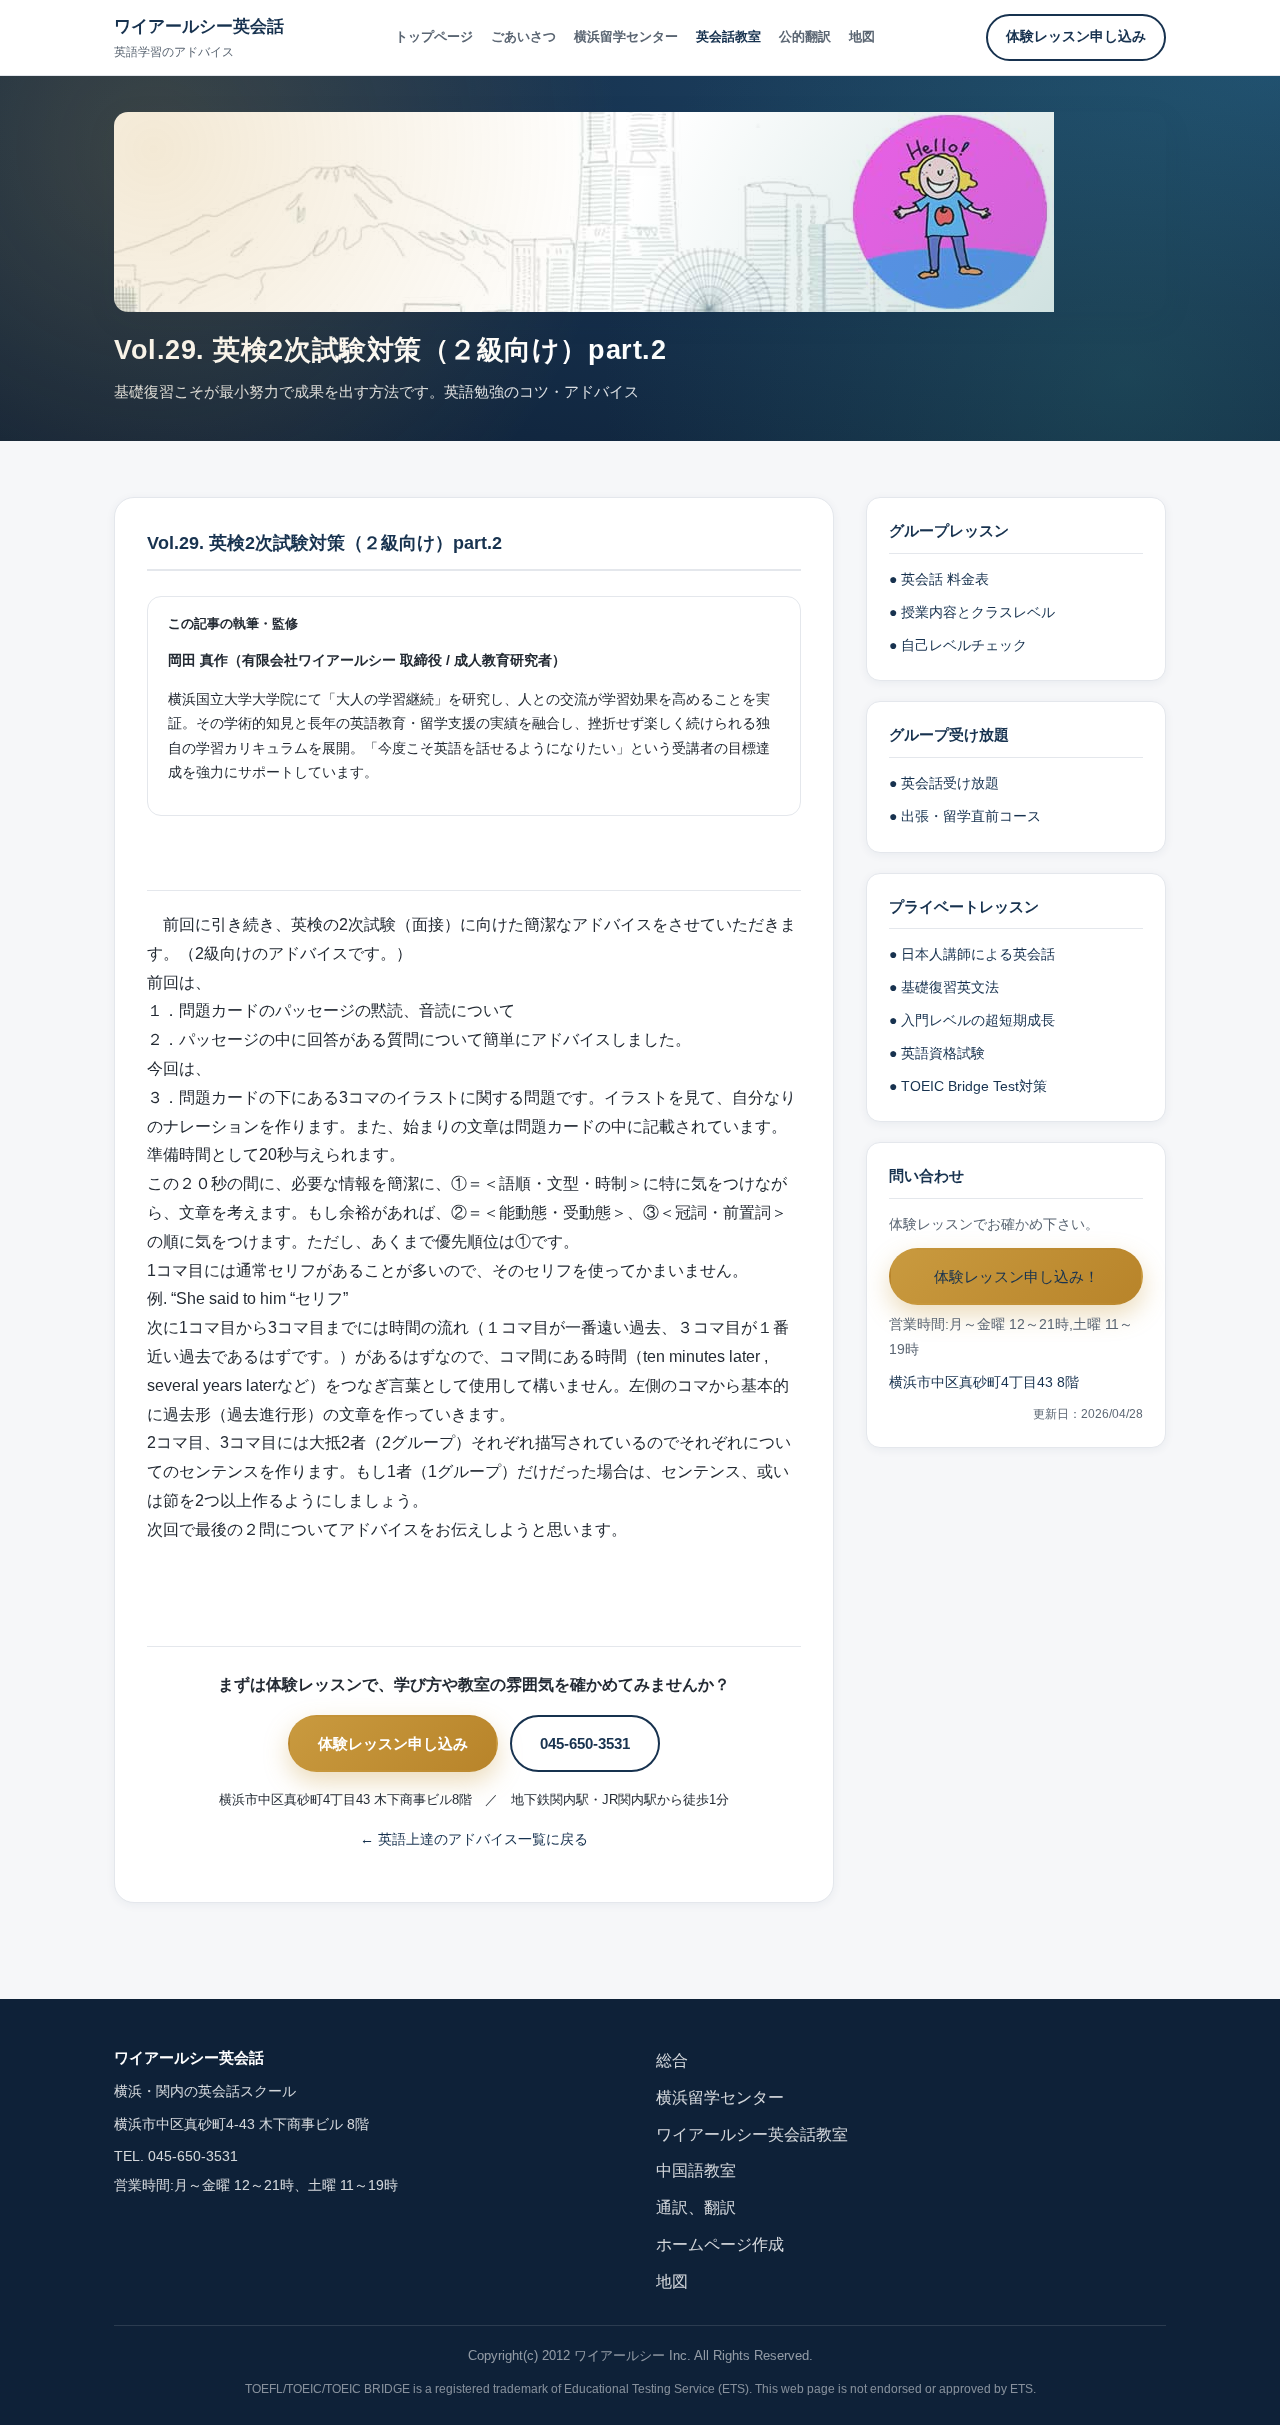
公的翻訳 (805, 36)
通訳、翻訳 (696, 2207)
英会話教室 (728, 36)
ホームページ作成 (720, 2244)
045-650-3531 (585, 1743)
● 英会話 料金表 (939, 579)
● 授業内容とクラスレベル (972, 612)
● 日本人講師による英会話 (972, 954)
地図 (862, 36)
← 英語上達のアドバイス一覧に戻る (474, 1839)
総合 (672, 2060)
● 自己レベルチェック (958, 645)
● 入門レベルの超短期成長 (972, 1020)
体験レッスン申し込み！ (1016, 1276)
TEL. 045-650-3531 (176, 2156)
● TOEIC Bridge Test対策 (968, 1086)
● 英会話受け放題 (944, 783)
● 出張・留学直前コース (965, 816)
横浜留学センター (626, 36)
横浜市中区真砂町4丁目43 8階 (984, 1382)
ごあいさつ (523, 36)
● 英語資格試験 (937, 1053)
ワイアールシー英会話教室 (752, 2134)
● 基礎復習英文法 (944, 987)
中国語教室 (696, 2170)
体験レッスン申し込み (1076, 36)
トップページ (434, 36)
